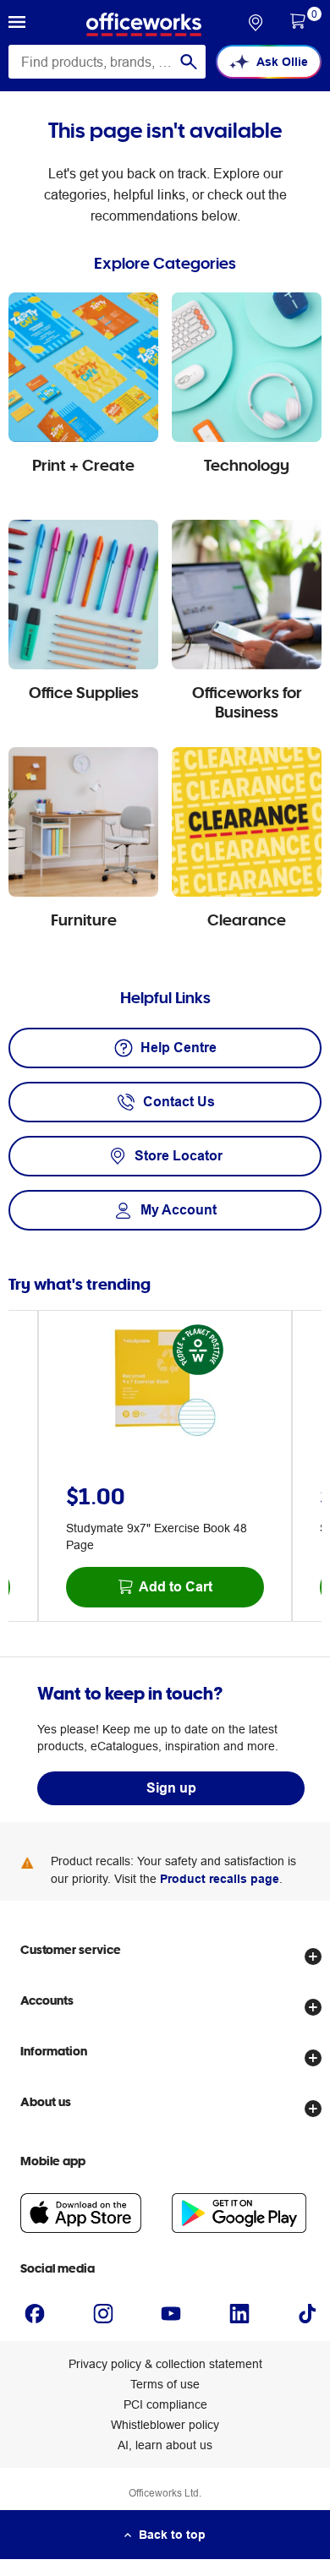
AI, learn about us (165, 2445)
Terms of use (165, 2384)
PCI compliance (165, 2404)
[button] (17, 25)
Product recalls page (220, 1879)
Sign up (171, 1788)
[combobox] (107, 62)
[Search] (189, 62)
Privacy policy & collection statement (165, 2364)
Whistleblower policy (165, 2425)
